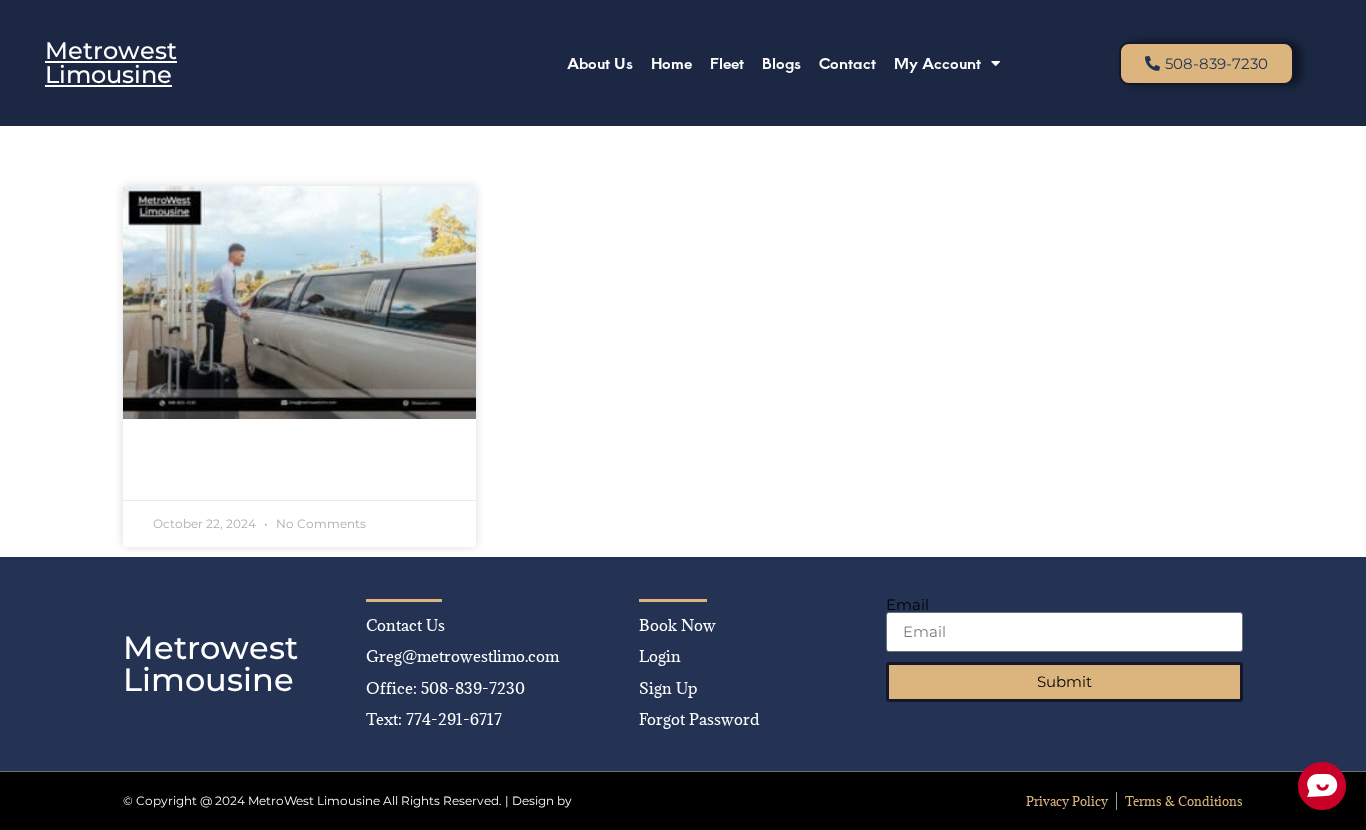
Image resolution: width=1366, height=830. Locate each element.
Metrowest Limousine (111, 62)
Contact (847, 62)
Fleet (727, 62)
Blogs (781, 62)
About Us (600, 62)
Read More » (196, 470)
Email (907, 604)
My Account (937, 62)
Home (671, 62)
